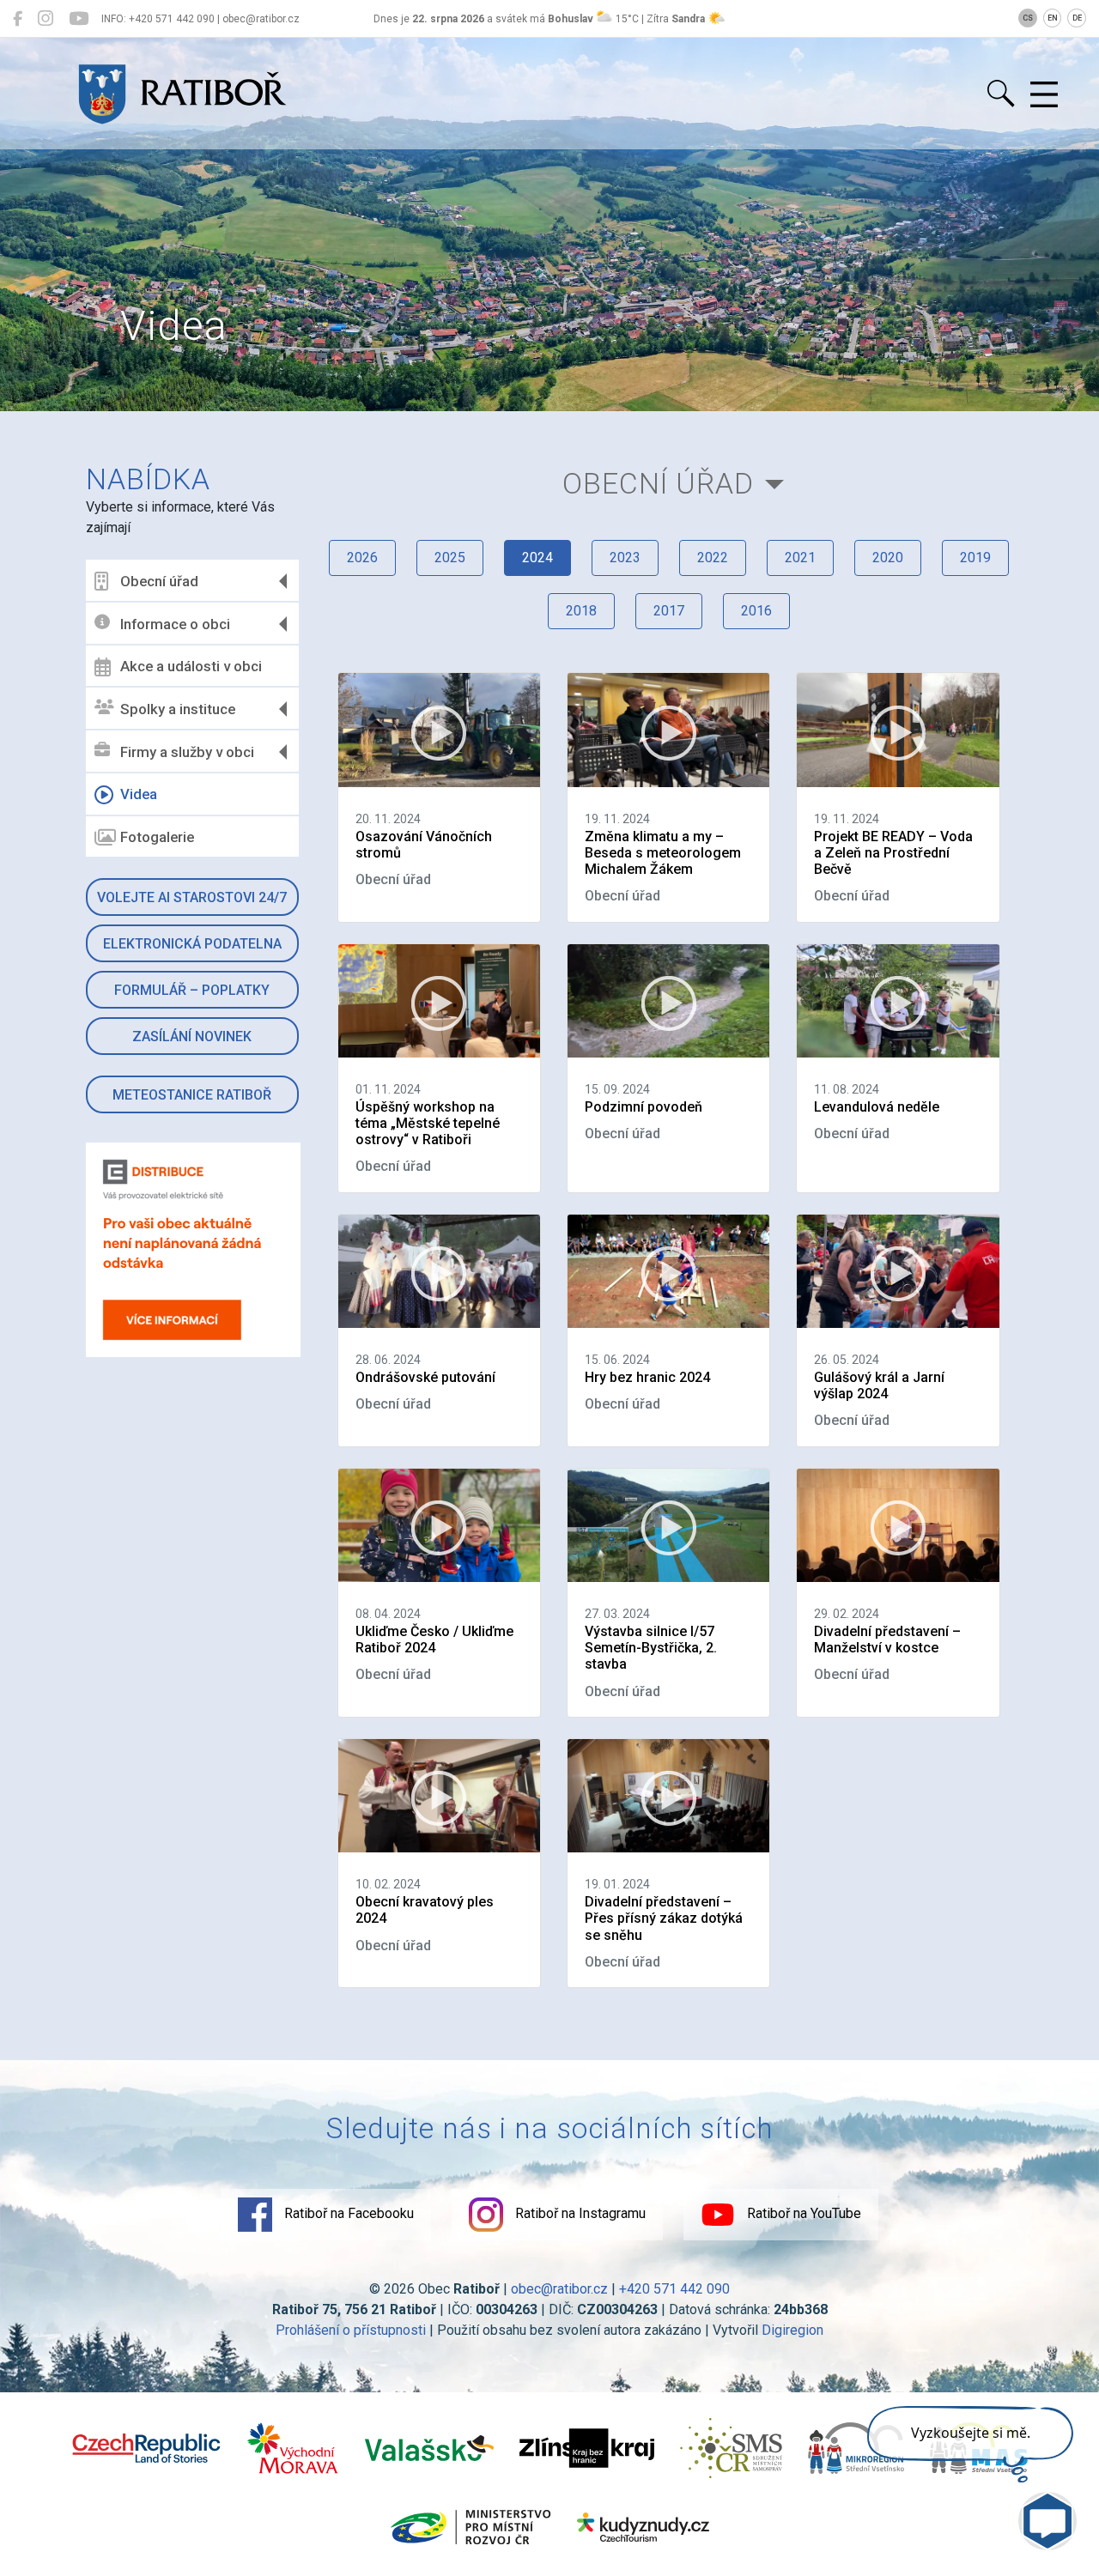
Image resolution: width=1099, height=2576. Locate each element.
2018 (581, 611)
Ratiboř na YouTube (802, 2213)
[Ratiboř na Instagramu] (46, 19)
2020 (888, 558)
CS (1028, 18)
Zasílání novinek (192, 1036)
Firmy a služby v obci (187, 752)
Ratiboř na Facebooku (347, 2213)
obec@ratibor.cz (559, 2289)
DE (1077, 18)
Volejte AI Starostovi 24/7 (192, 897)
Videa (139, 794)
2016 (756, 611)
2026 (362, 558)
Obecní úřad (159, 581)
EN (1053, 18)
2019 (975, 558)
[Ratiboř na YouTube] (79, 19)
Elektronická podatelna (192, 944)
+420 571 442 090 (674, 2289)
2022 (713, 558)
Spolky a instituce (178, 709)
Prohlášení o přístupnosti (351, 2330)
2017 (669, 611)
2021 (800, 558)
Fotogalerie (157, 837)
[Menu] (1044, 95)
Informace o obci (175, 624)
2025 (450, 558)
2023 (625, 558)
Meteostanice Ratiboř (192, 1095)
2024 (537, 558)
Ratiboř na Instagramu (579, 2213)
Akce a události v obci (191, 666)
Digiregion (792, 2330)
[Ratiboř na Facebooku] (18, 19)
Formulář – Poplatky (192, 990)
